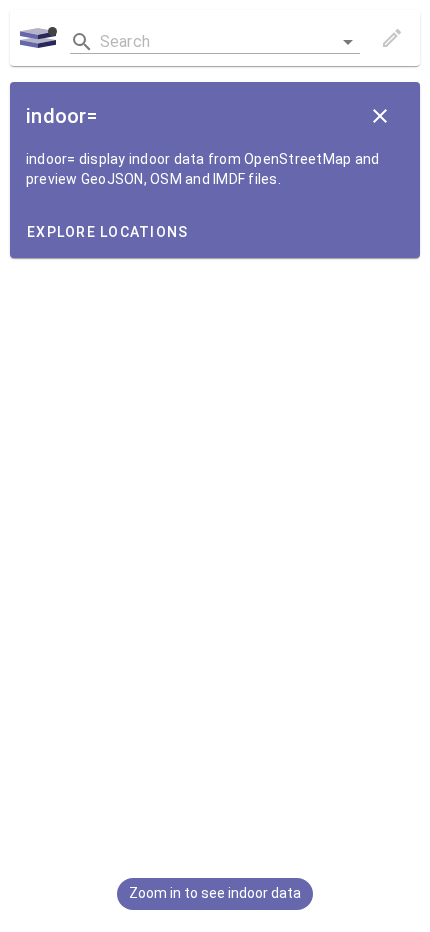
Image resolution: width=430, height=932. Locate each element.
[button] (348, 42)
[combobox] (215, 38)
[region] (215, 466)
